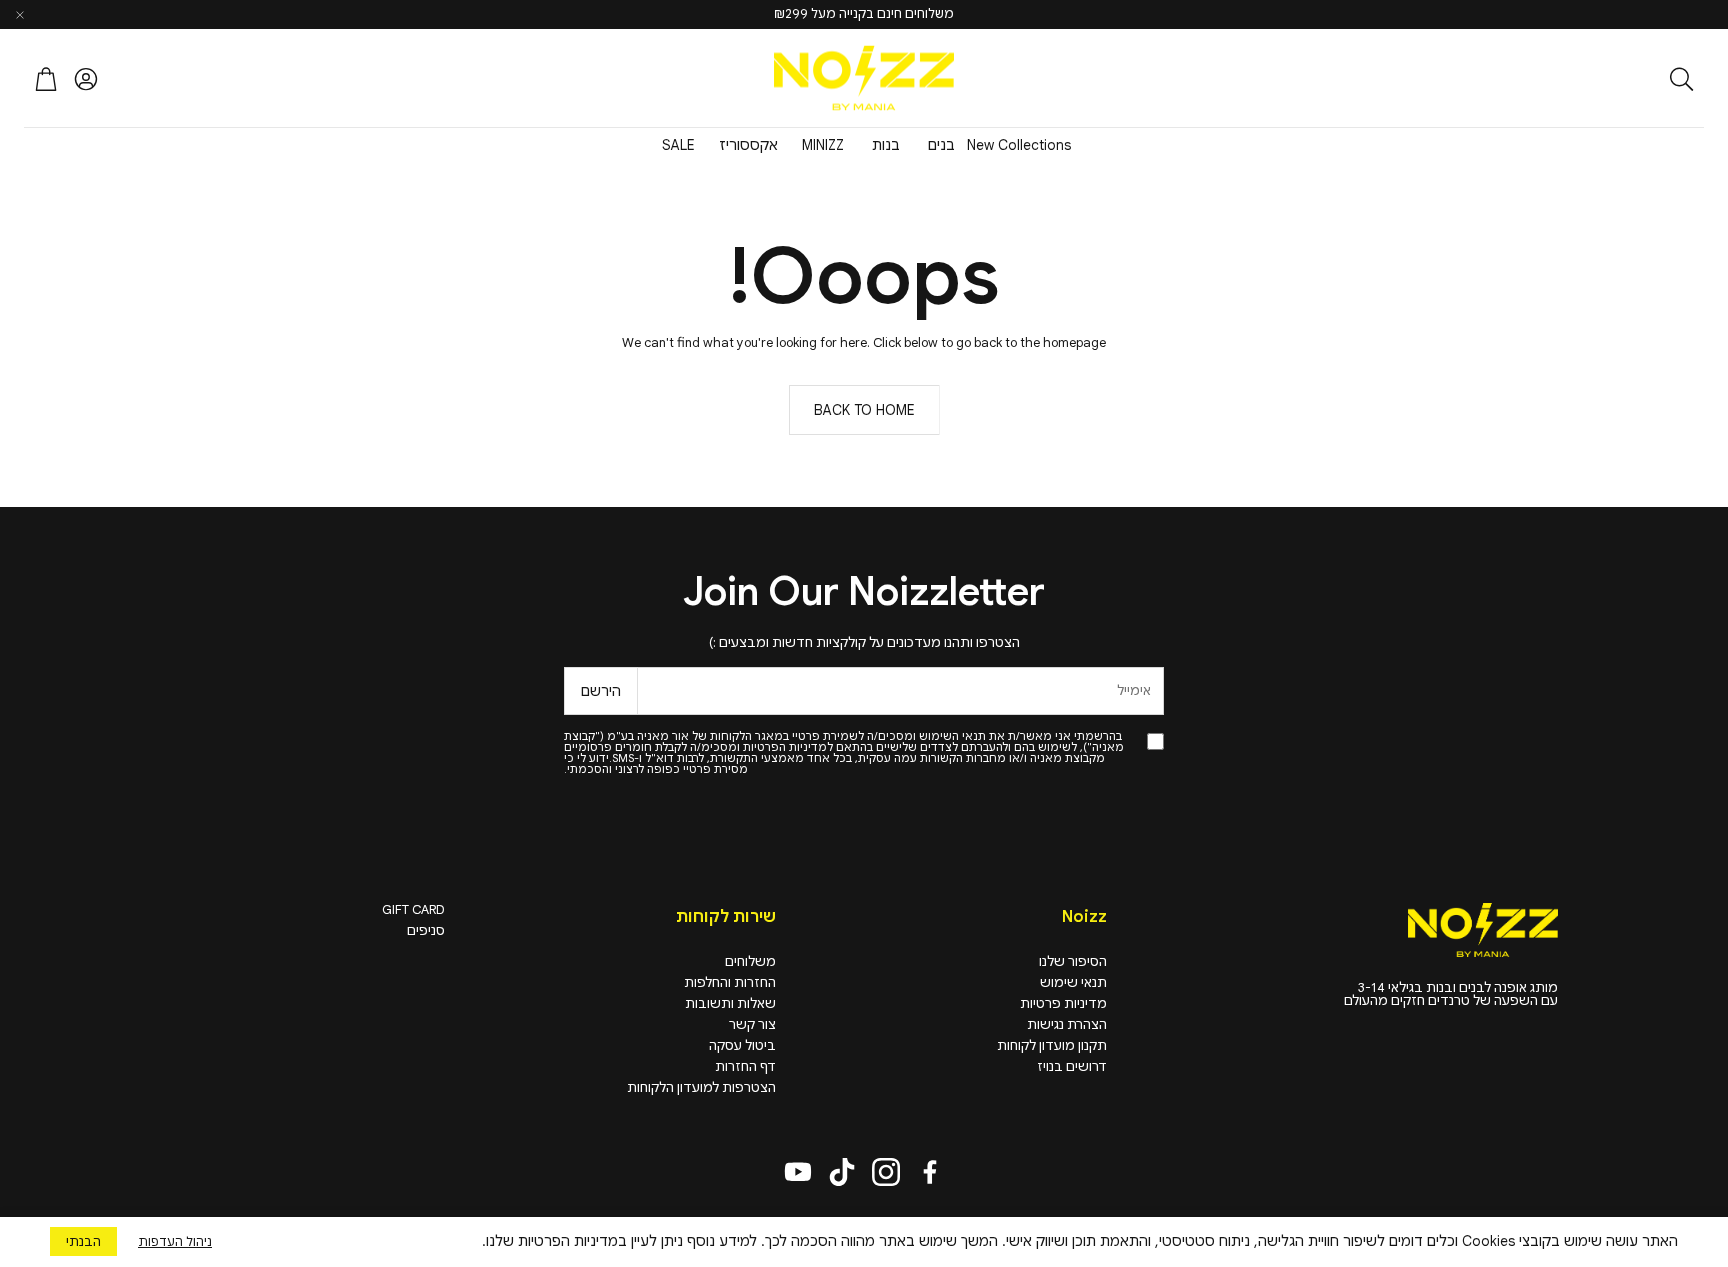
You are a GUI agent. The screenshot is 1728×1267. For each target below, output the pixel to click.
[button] (1573, 79)
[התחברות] (86, 79)
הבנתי (83, 1241)
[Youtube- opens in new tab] (798, 1172)
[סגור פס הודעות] (20, 15)
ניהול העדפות (175, 1241)
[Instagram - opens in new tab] (886, 1172)
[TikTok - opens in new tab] (842, 1172)
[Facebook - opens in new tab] (930, 1172)
